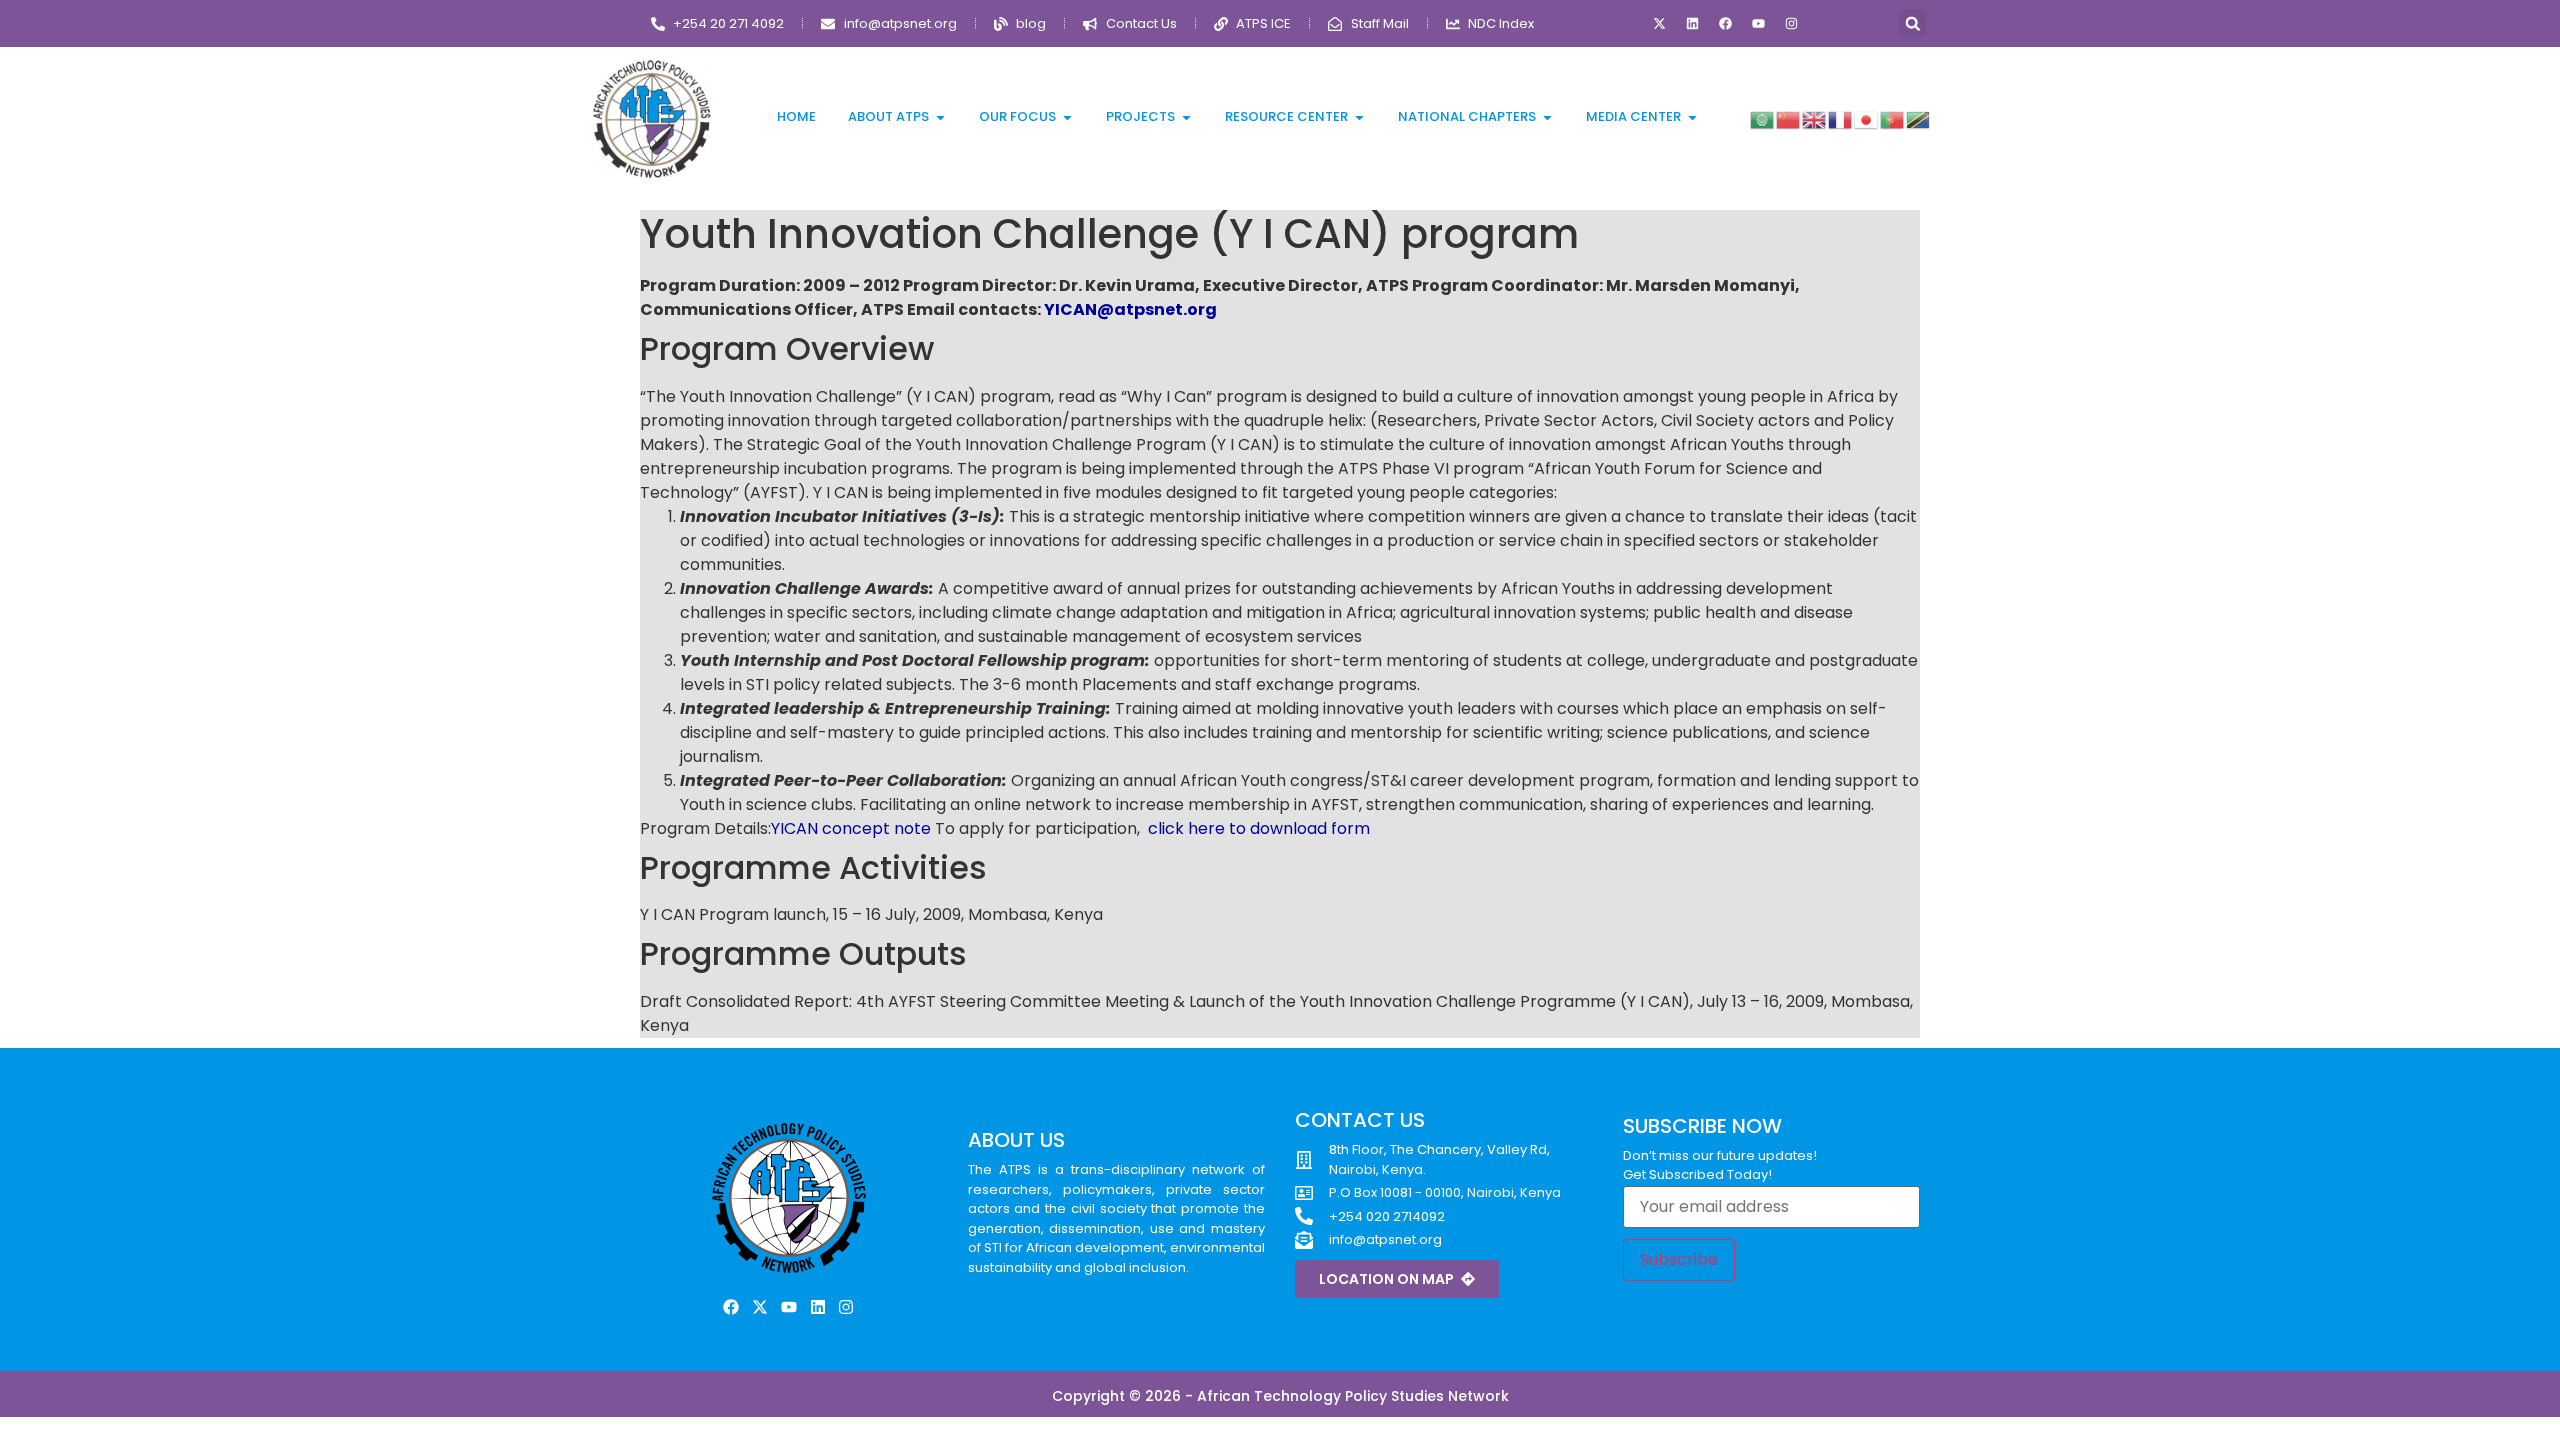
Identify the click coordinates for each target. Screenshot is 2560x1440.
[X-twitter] (1660, 24)
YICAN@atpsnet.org (1130, 309)
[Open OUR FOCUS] (1067, 117)
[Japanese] (1867, 118)
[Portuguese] (1893, 118)
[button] (1912, 23)
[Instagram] (1792, 24)
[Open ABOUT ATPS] (940, 117)
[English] (1815, 118)
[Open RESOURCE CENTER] (1359, 117)
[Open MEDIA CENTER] (1692, 117)
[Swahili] (1919, 118)
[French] (1841, 118)
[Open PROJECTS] (1186, 117)
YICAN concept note (851, 828)
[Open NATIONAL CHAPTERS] (1547, 117)
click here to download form (1259, 828)
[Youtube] (1759, 24)
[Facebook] (1726, 24)
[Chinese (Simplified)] (1789, 118)
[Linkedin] (1693, 24)
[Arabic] (1763, 118)
